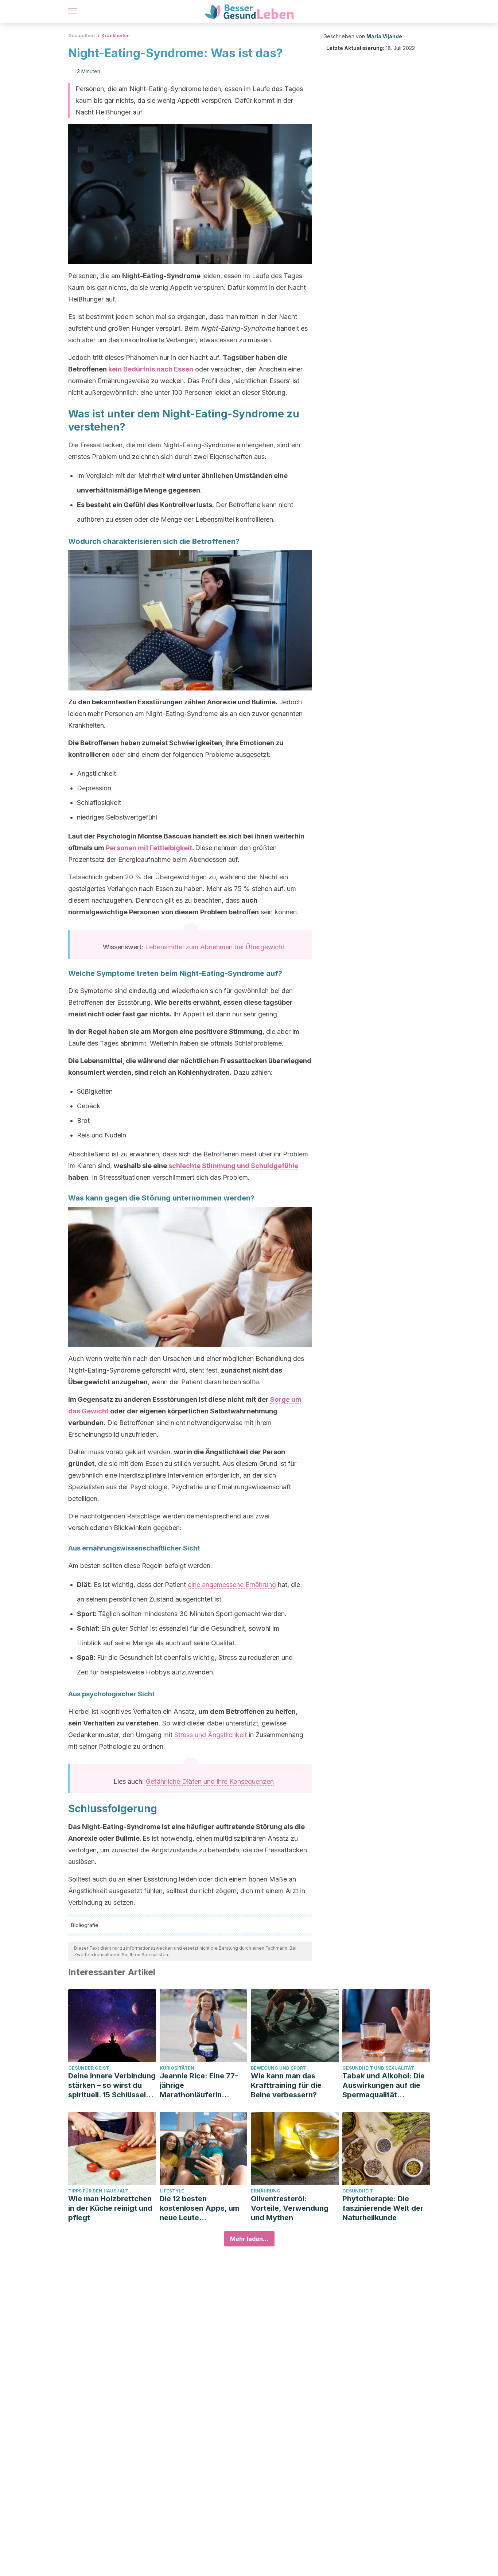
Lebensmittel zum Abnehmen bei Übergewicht (215, 947)
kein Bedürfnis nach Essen (151, 369)
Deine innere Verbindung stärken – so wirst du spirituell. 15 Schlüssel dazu (112, 2085)
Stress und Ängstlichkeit (211, 1735)
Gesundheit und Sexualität (378, 2068)
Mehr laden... (249, 2239)
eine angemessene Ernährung (232, 1585)
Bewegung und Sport (279, 2068)
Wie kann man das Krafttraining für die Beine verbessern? (286, 2085)
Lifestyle (172, 2191)
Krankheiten (116, 36)
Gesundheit (81, 36)
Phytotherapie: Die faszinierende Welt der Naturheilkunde (383, 2208)
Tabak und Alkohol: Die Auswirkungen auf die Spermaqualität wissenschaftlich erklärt (385, 2085)
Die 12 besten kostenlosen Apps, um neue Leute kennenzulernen (199, 2208)
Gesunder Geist (89, 2068)
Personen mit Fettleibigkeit (149, 848)
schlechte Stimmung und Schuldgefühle (233, 1166)
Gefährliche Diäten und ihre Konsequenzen (210, 1781)
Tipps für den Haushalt (98, 2191)
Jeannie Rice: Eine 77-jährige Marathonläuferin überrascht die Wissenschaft (199, 2085)
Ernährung (266, 2191)
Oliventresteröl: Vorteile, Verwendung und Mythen (290, 2208)
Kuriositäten (177, 2068)
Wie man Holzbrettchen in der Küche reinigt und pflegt (110, 2208)
